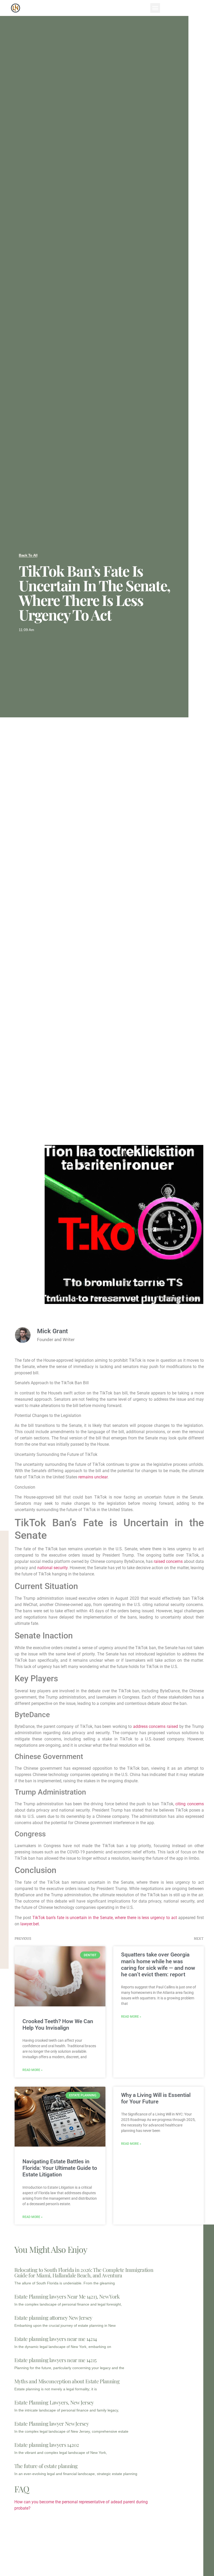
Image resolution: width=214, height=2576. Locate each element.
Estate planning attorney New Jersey (53, 2317)
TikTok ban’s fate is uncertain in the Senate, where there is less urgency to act (105, 1918)
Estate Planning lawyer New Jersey (52, 2423)
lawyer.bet (30, 1924)
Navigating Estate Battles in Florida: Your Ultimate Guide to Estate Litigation (60, 2168)
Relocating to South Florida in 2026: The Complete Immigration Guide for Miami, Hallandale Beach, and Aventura (84, 2272)
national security (52, 1568)
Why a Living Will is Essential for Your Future (156, 2098)
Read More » (32, 2070)
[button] (155, 8)
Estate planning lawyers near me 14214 (56, 2339)
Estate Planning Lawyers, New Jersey (54, 2402)
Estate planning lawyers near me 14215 (55, 2360)
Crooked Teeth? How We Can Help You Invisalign (58, 2025)
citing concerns (189, 1804)
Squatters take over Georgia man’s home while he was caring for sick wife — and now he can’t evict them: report (158, 1965)
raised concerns (168, 1561)
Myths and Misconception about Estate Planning (67, 2381)
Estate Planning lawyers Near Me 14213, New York (67, 2296)
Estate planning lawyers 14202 (47, 2445)
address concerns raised (156, 1726)
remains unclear (93, 1477)
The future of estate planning (46, 2466)
